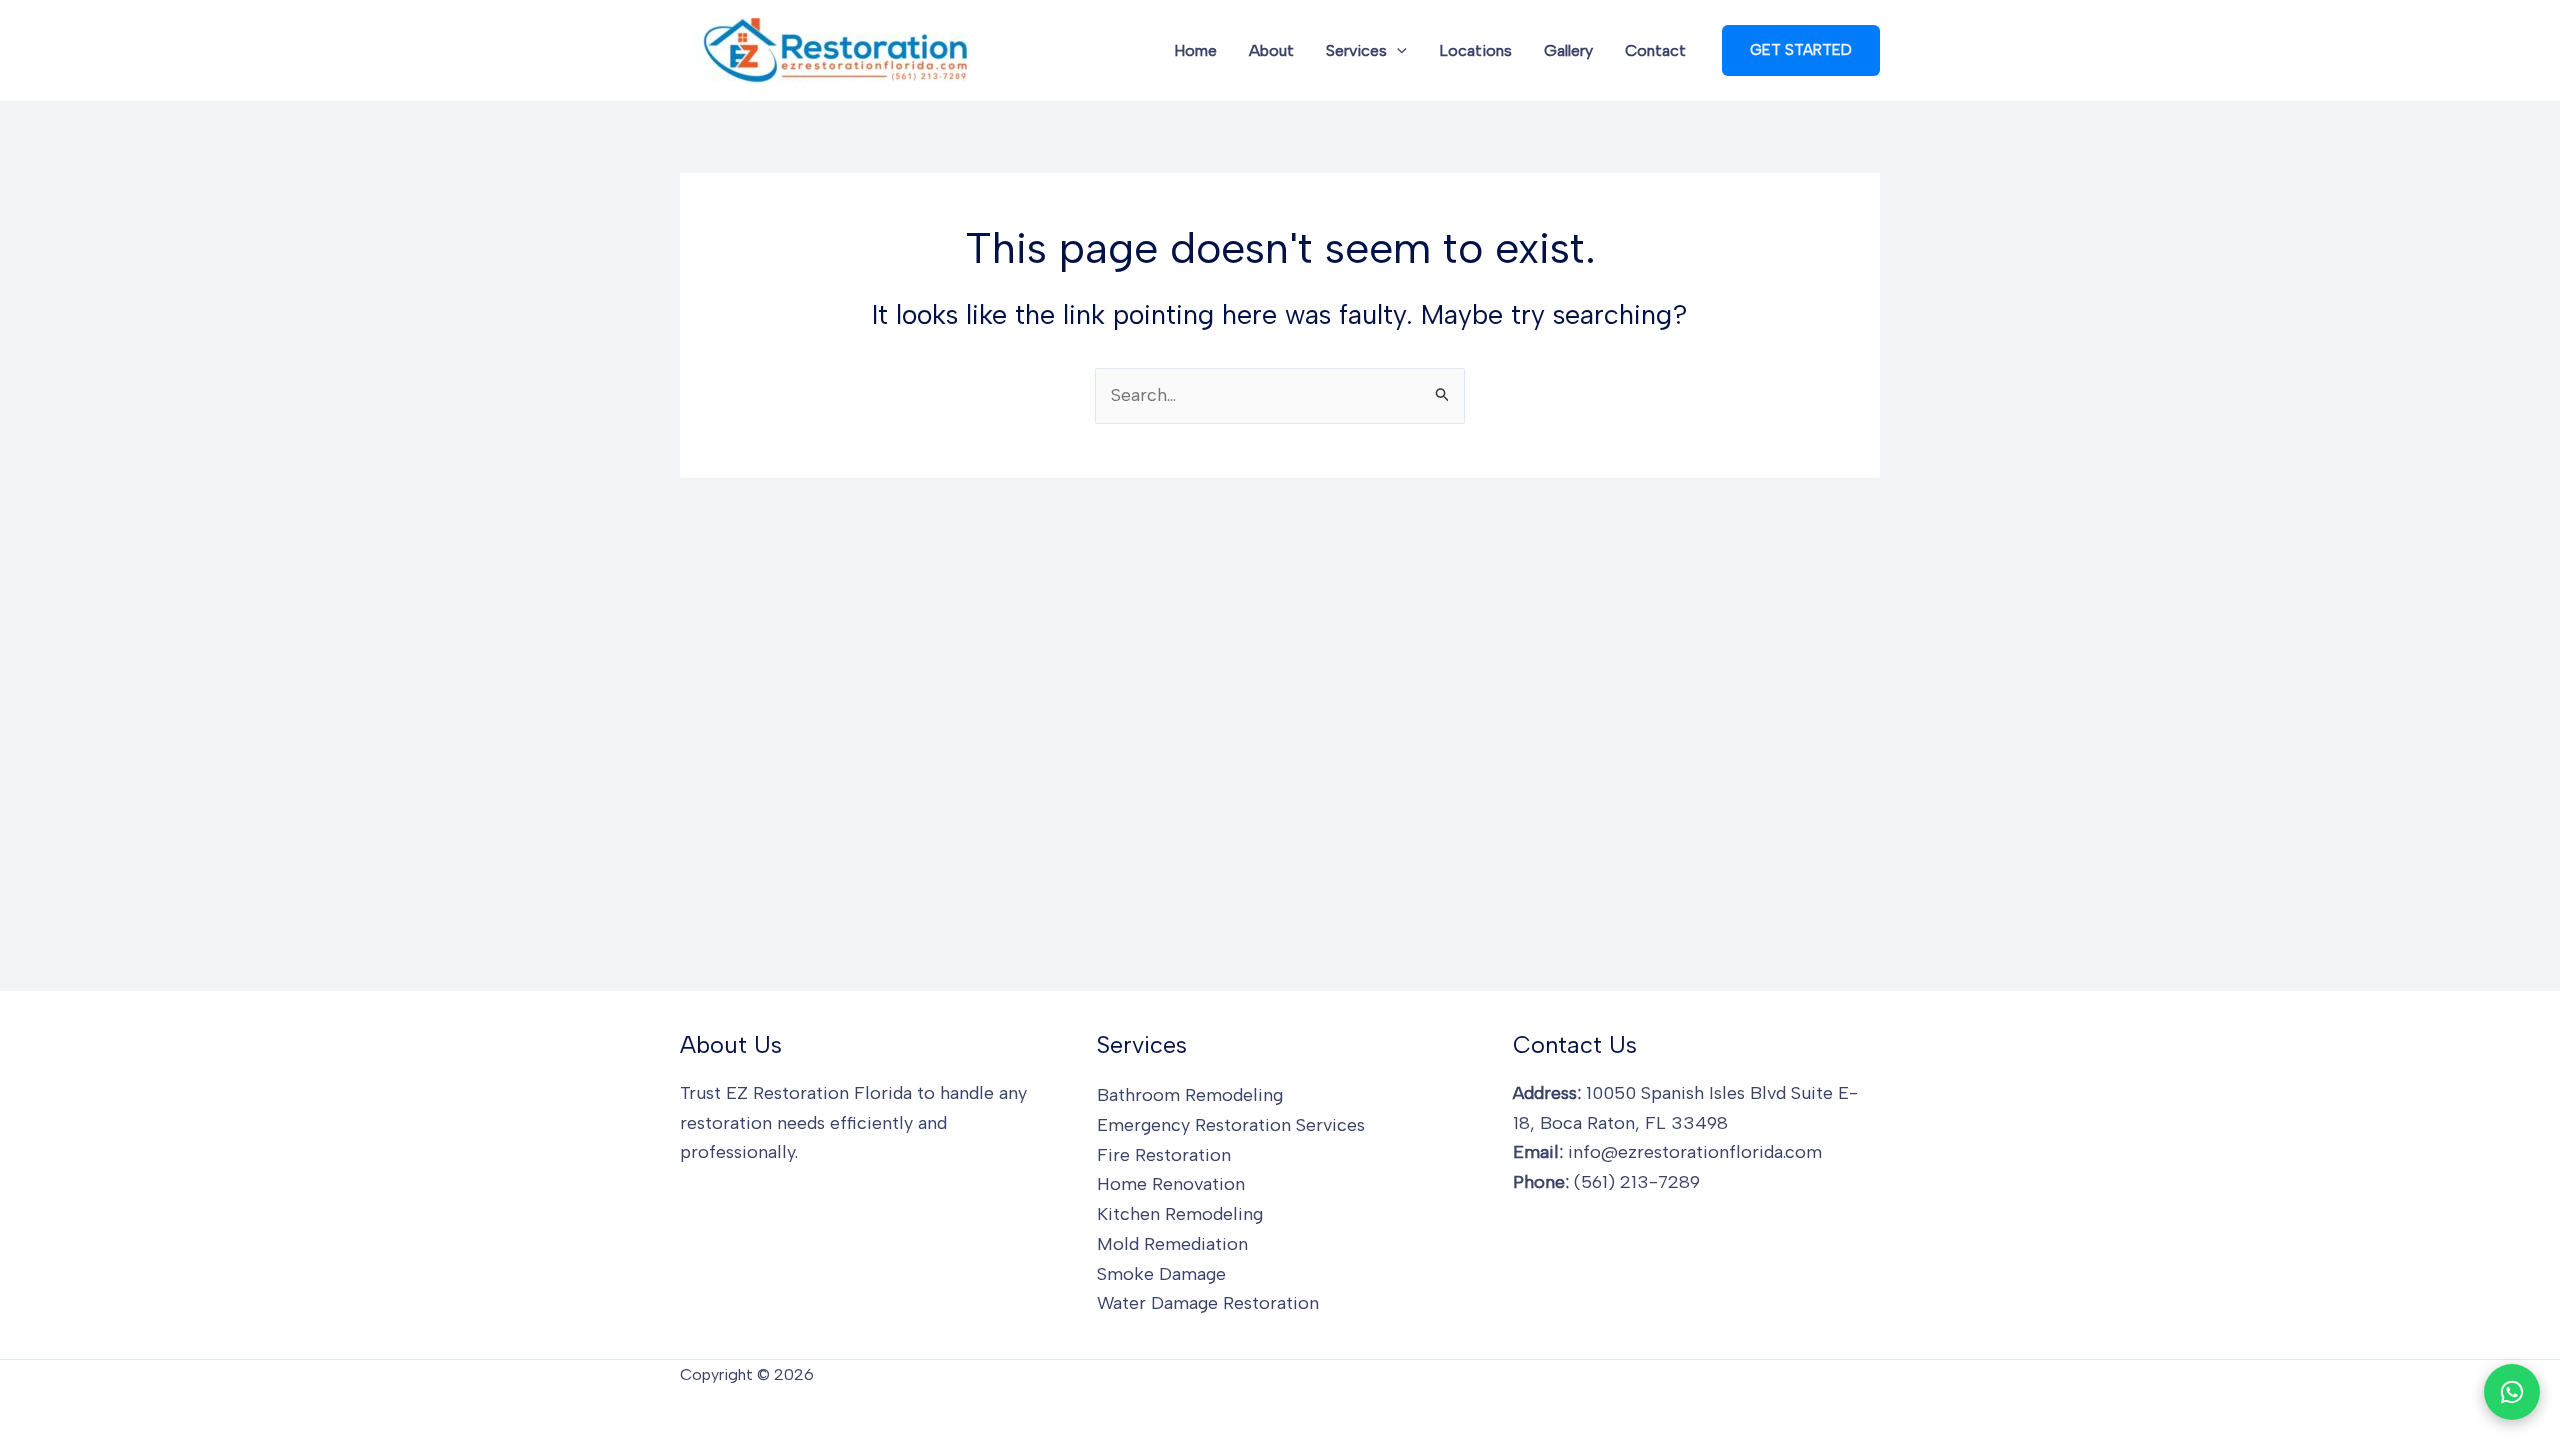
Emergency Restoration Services (1231, 1125)
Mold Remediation (1172, 1244)
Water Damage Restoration (1208, 1303)
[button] (1397, 51)
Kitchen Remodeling (1180, 1214)
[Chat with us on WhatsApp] (2512, 1392)
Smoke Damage (1161, 1274)
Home (1195, 50)
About (1271, 50)
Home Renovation (1171, 1184)
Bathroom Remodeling (1190, 1095)
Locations (1475, 50)
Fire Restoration (1164, 1155)
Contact (1655, 50)
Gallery (1568, 50)
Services (1356, 50)
